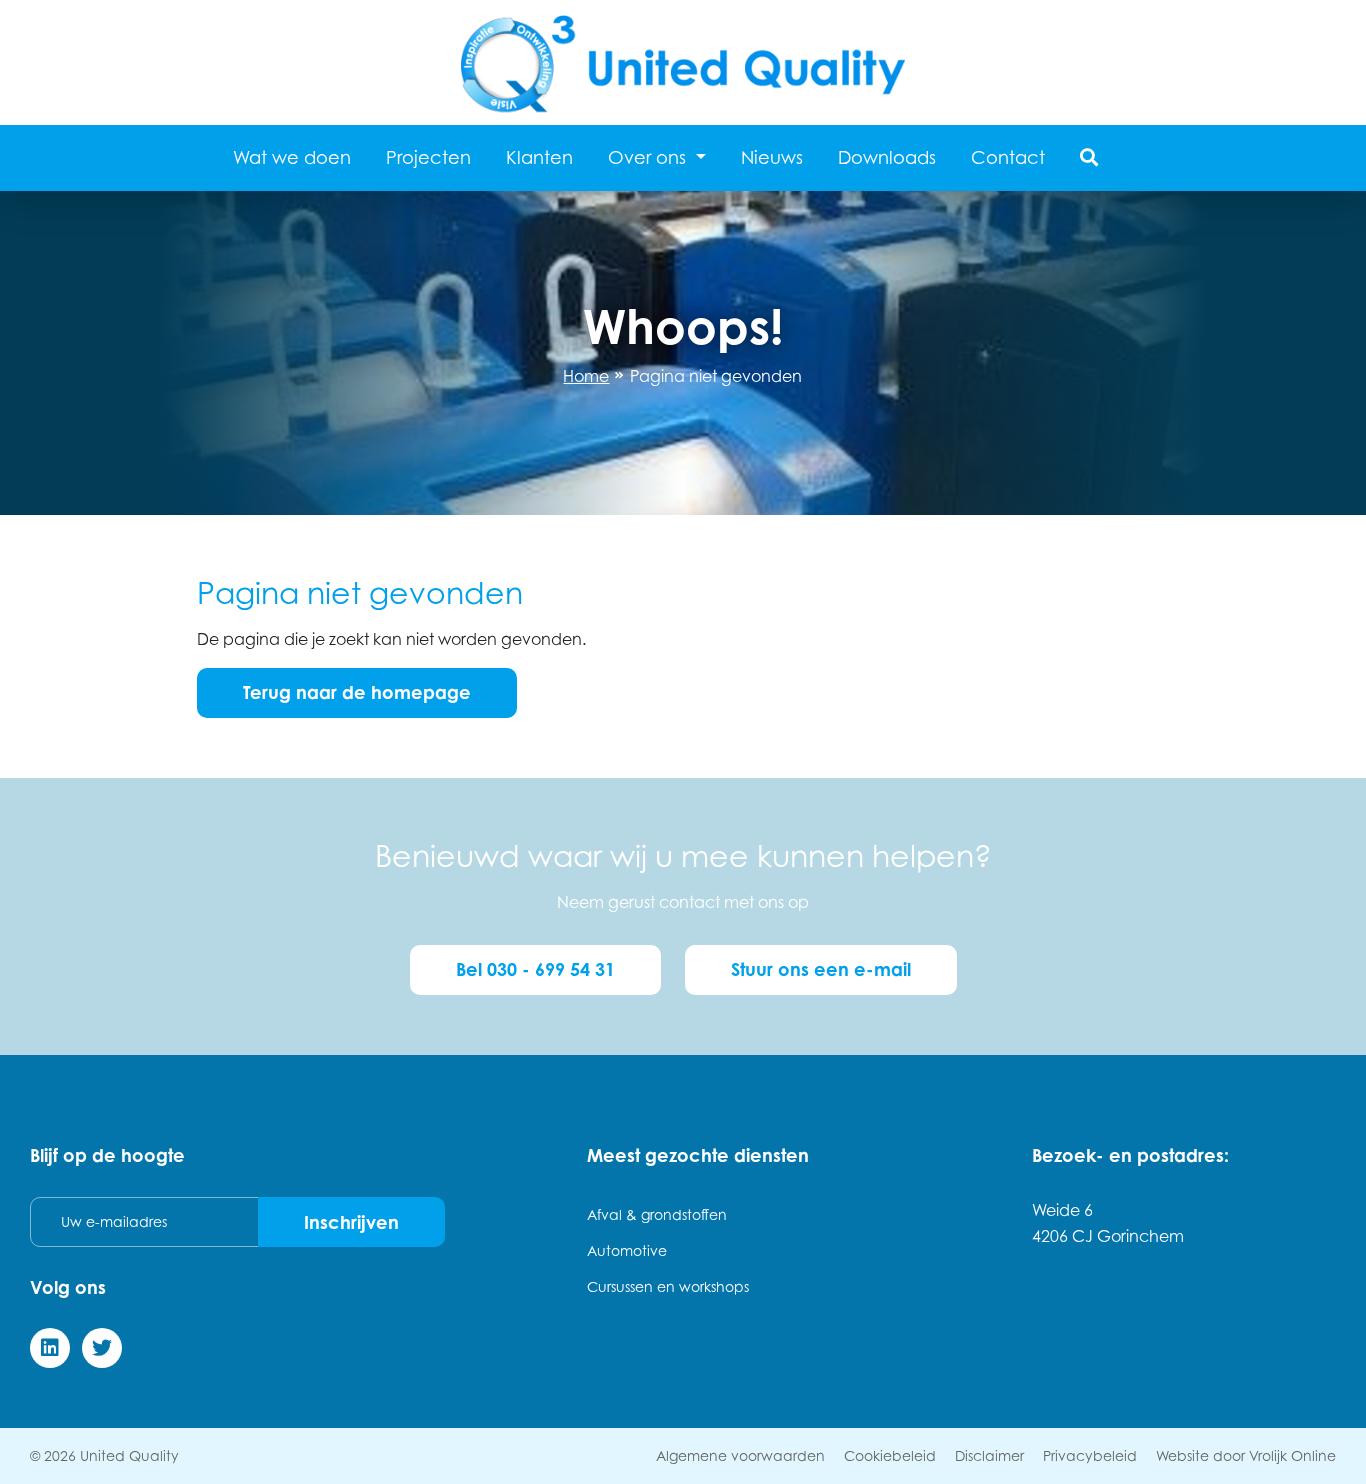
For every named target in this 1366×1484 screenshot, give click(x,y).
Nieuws (772, 157)
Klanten (539, 157)
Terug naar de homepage (357, 692)
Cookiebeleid (890, 1455)
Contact (1008, 157)
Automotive (627, 1250)
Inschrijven (351, 1222)
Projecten (428, 157)
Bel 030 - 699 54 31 (535, 969)
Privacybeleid (1090, 1455)
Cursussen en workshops (668, 1286)
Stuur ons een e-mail (821, 969)
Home (586, 376)
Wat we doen (292, 157)
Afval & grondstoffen (657, 1214)
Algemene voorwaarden (740, 1455)
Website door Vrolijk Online (1246, 1455)
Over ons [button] (649, 157)
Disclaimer (989, 1455)
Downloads (887, 157)
